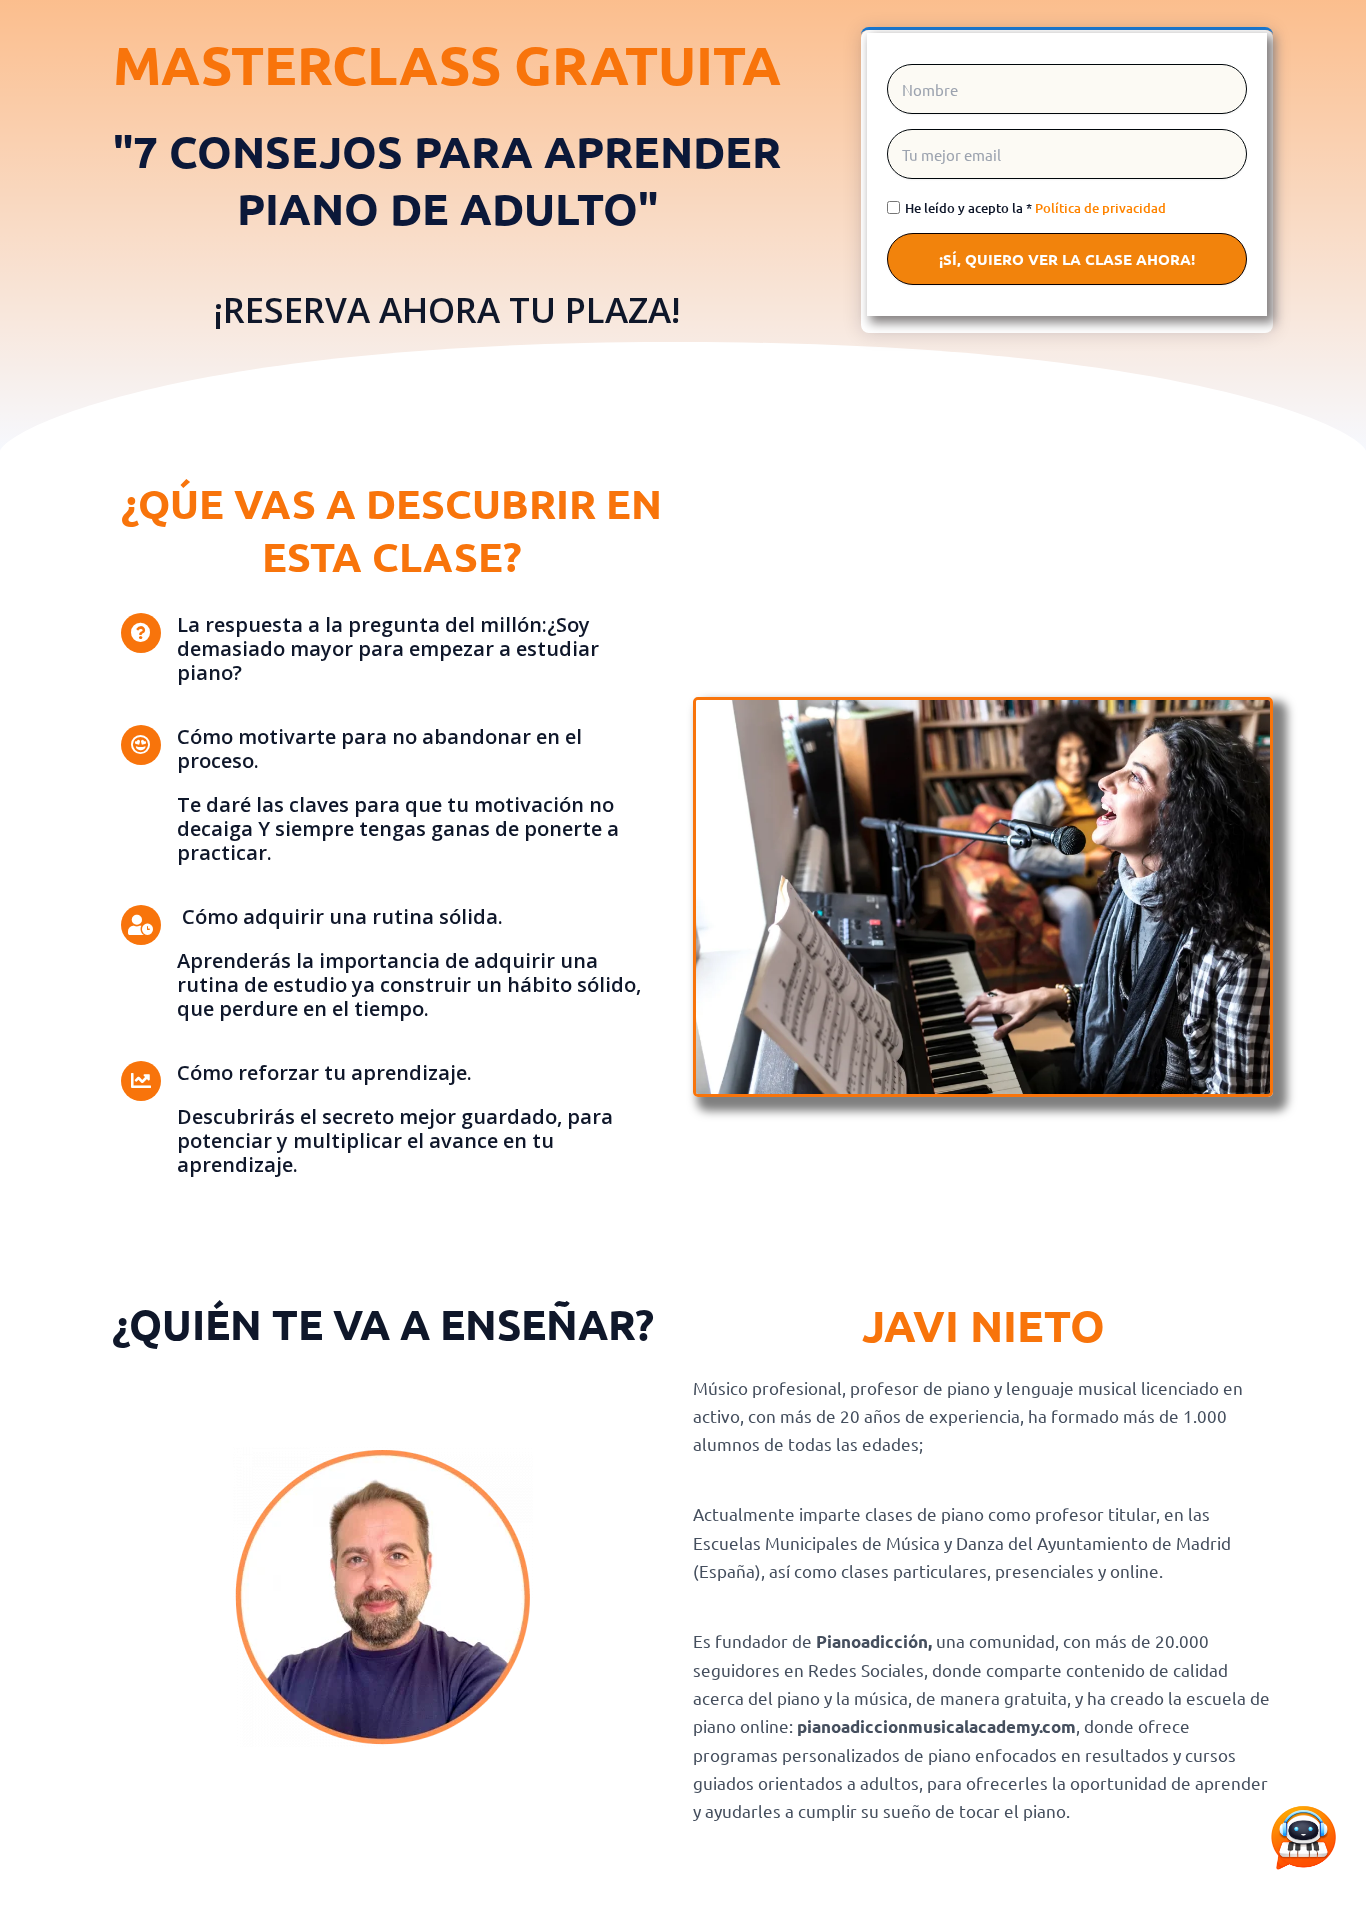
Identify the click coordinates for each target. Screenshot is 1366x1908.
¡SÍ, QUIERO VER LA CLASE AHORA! (1067, 259)
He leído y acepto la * (1035, 208)
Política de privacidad (1100, 208)
